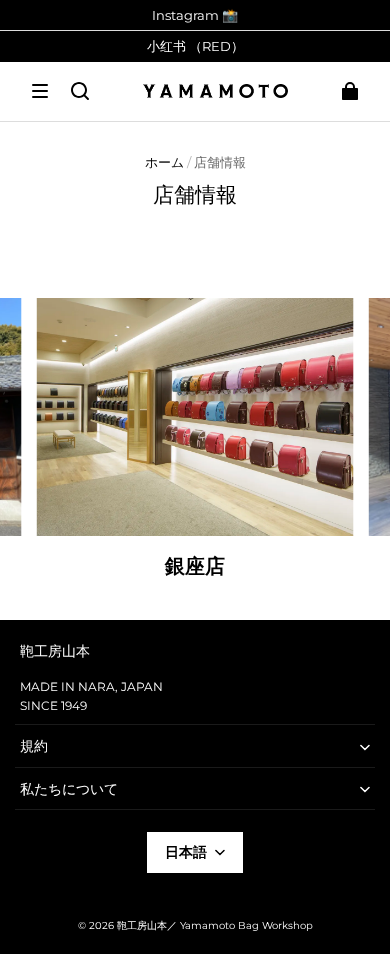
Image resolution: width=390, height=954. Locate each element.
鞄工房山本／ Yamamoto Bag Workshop (215, 925)
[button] (40, 91)
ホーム (164, 162)
